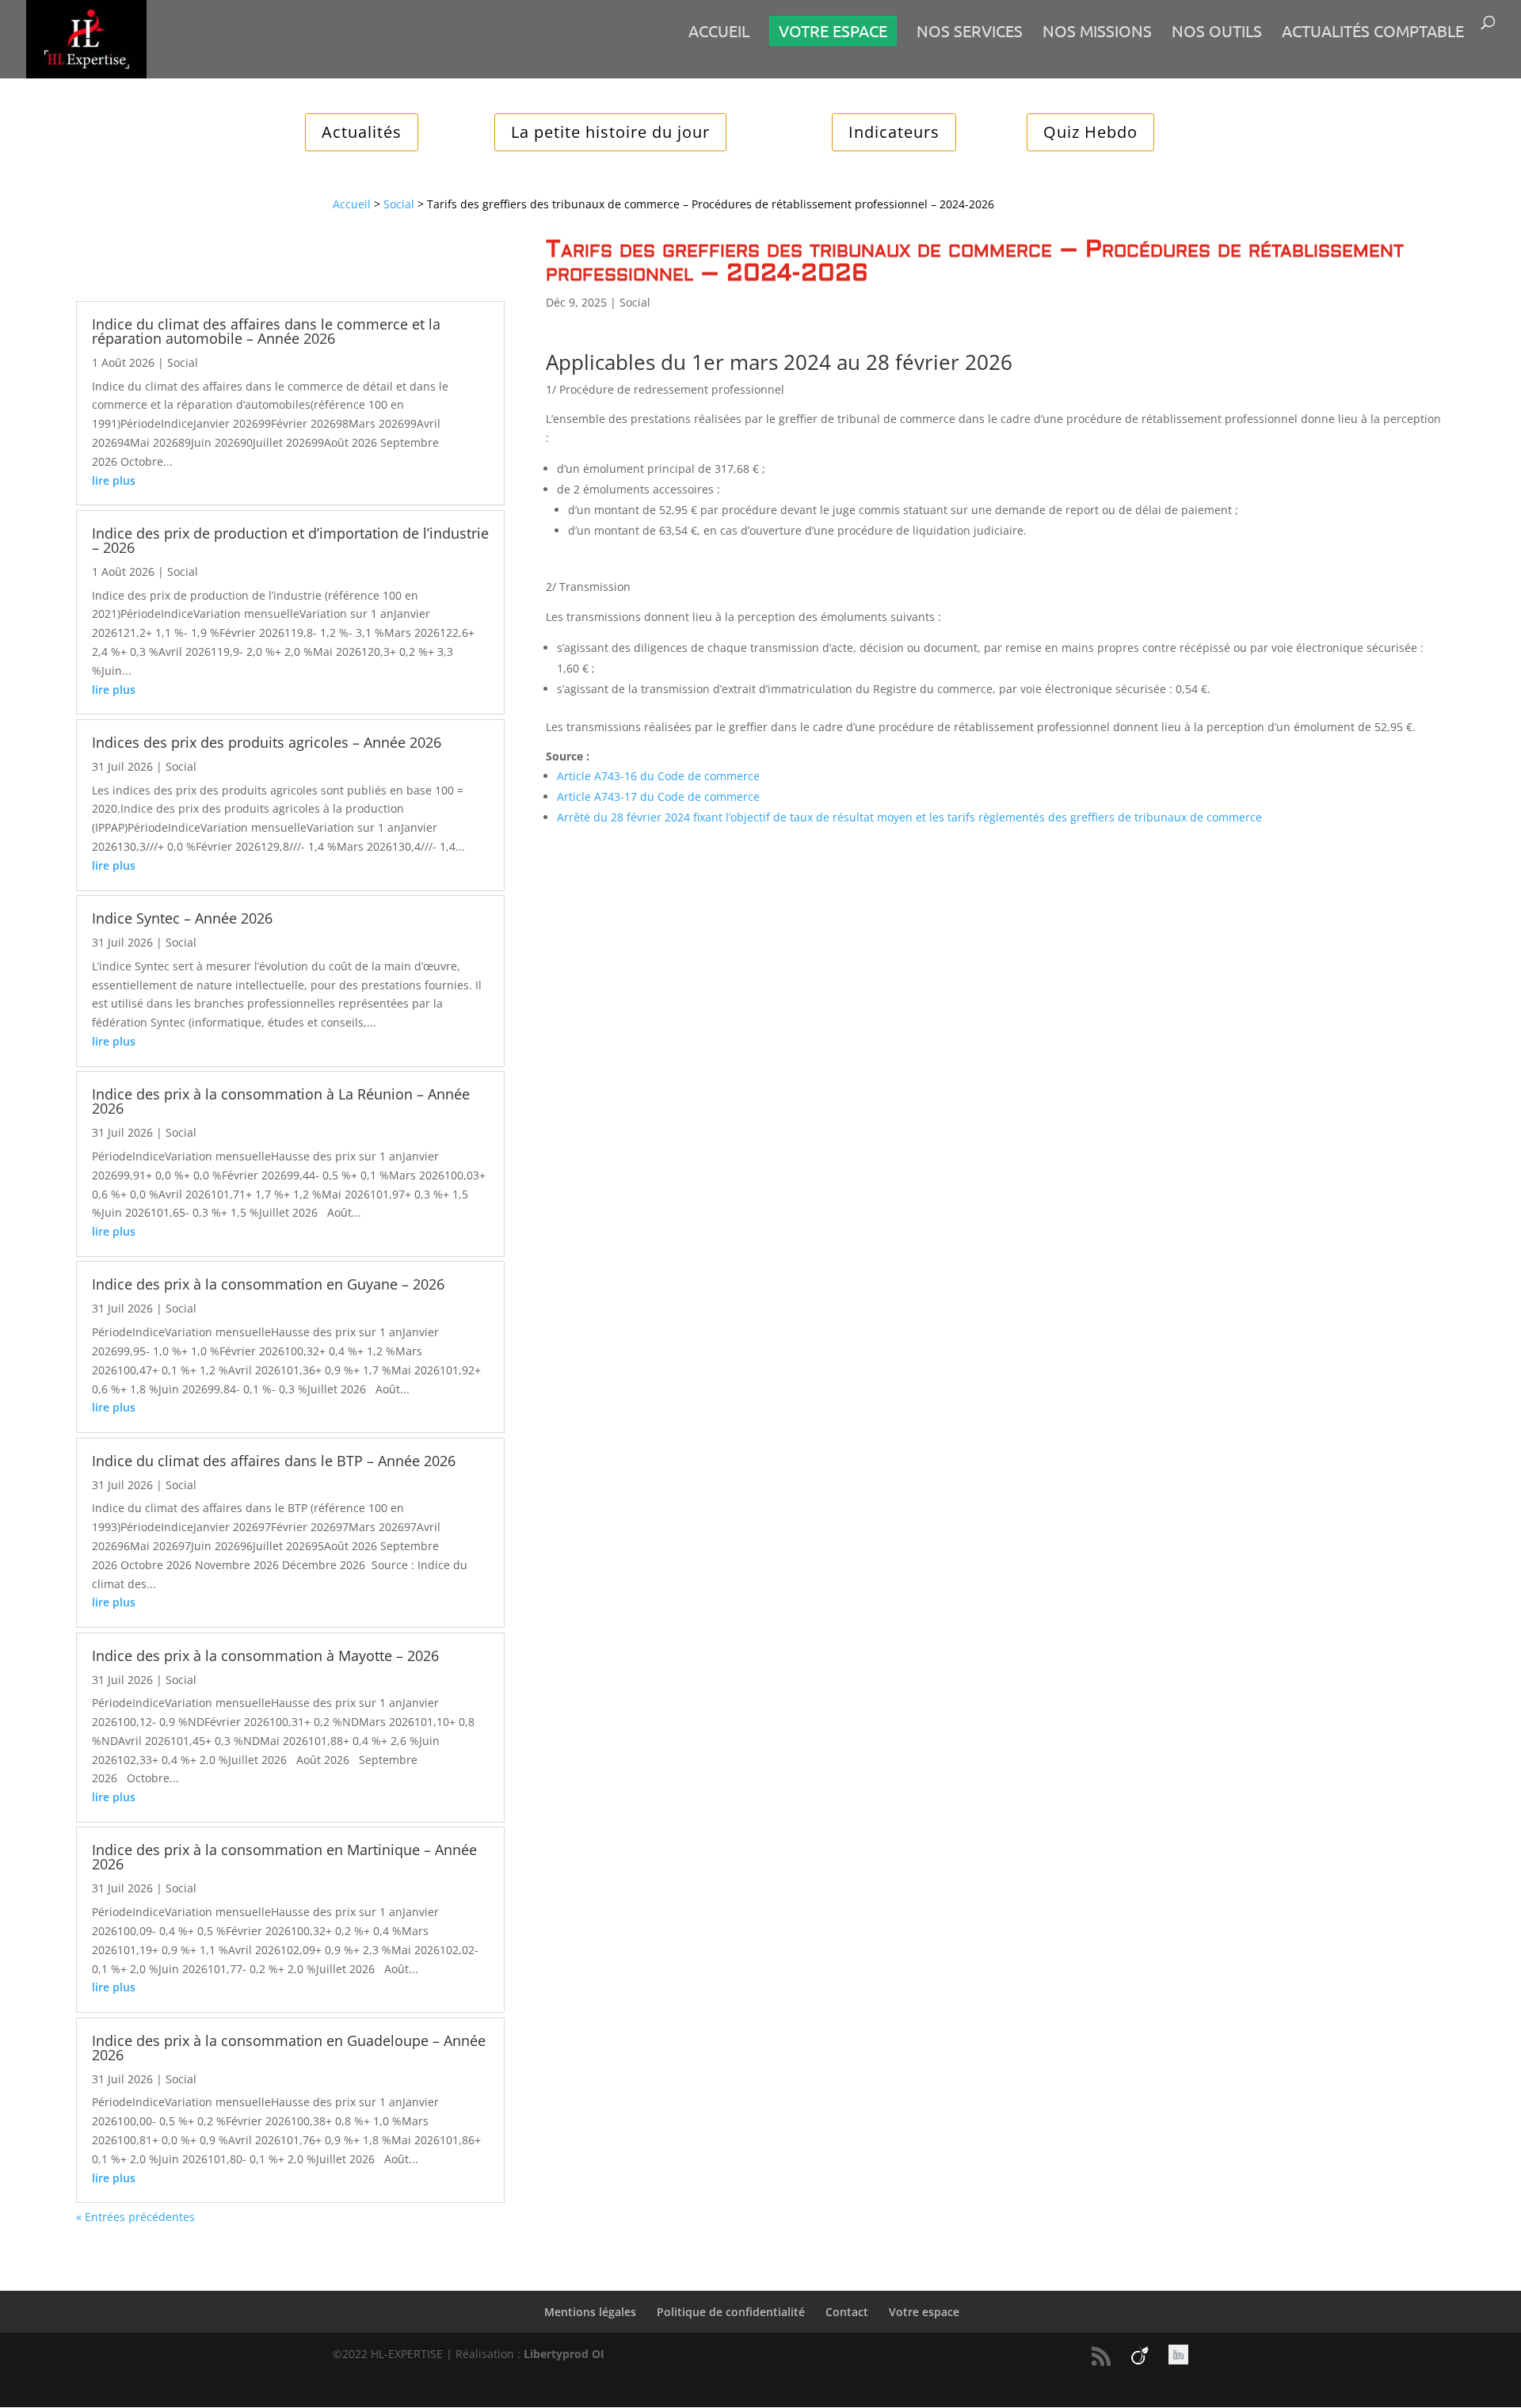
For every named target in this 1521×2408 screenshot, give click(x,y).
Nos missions (1097, 33)
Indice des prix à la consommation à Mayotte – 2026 (265, 1655)
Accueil (719, 33)
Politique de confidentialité (731, 2312)
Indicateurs (894, 132)
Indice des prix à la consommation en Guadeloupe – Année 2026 (289, 2048)
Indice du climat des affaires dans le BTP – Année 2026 (274, 1461)
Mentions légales (590, 2312)
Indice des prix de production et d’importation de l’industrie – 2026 (290, 540)
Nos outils (1217, 33)
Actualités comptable (1373, 33)
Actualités (362, 132)
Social (399, 204)
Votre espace (924, 2312)
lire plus (114, 480)
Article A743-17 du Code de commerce (658, 796)
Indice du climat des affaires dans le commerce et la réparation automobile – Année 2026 (266, 331)
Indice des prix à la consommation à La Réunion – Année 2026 (281, 1101)
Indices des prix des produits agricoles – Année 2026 (267, 742)
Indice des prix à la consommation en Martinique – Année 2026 (284, 1857)
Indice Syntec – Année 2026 (182, 918)
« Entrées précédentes (135, 2217)
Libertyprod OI (564, 2354)
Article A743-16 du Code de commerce (658, 776)
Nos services (970, 33)
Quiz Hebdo (1090, 132)
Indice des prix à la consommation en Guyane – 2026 (268, 1284)
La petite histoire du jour (610, 132)
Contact (847, 2312)
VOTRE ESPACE (833, 30)
